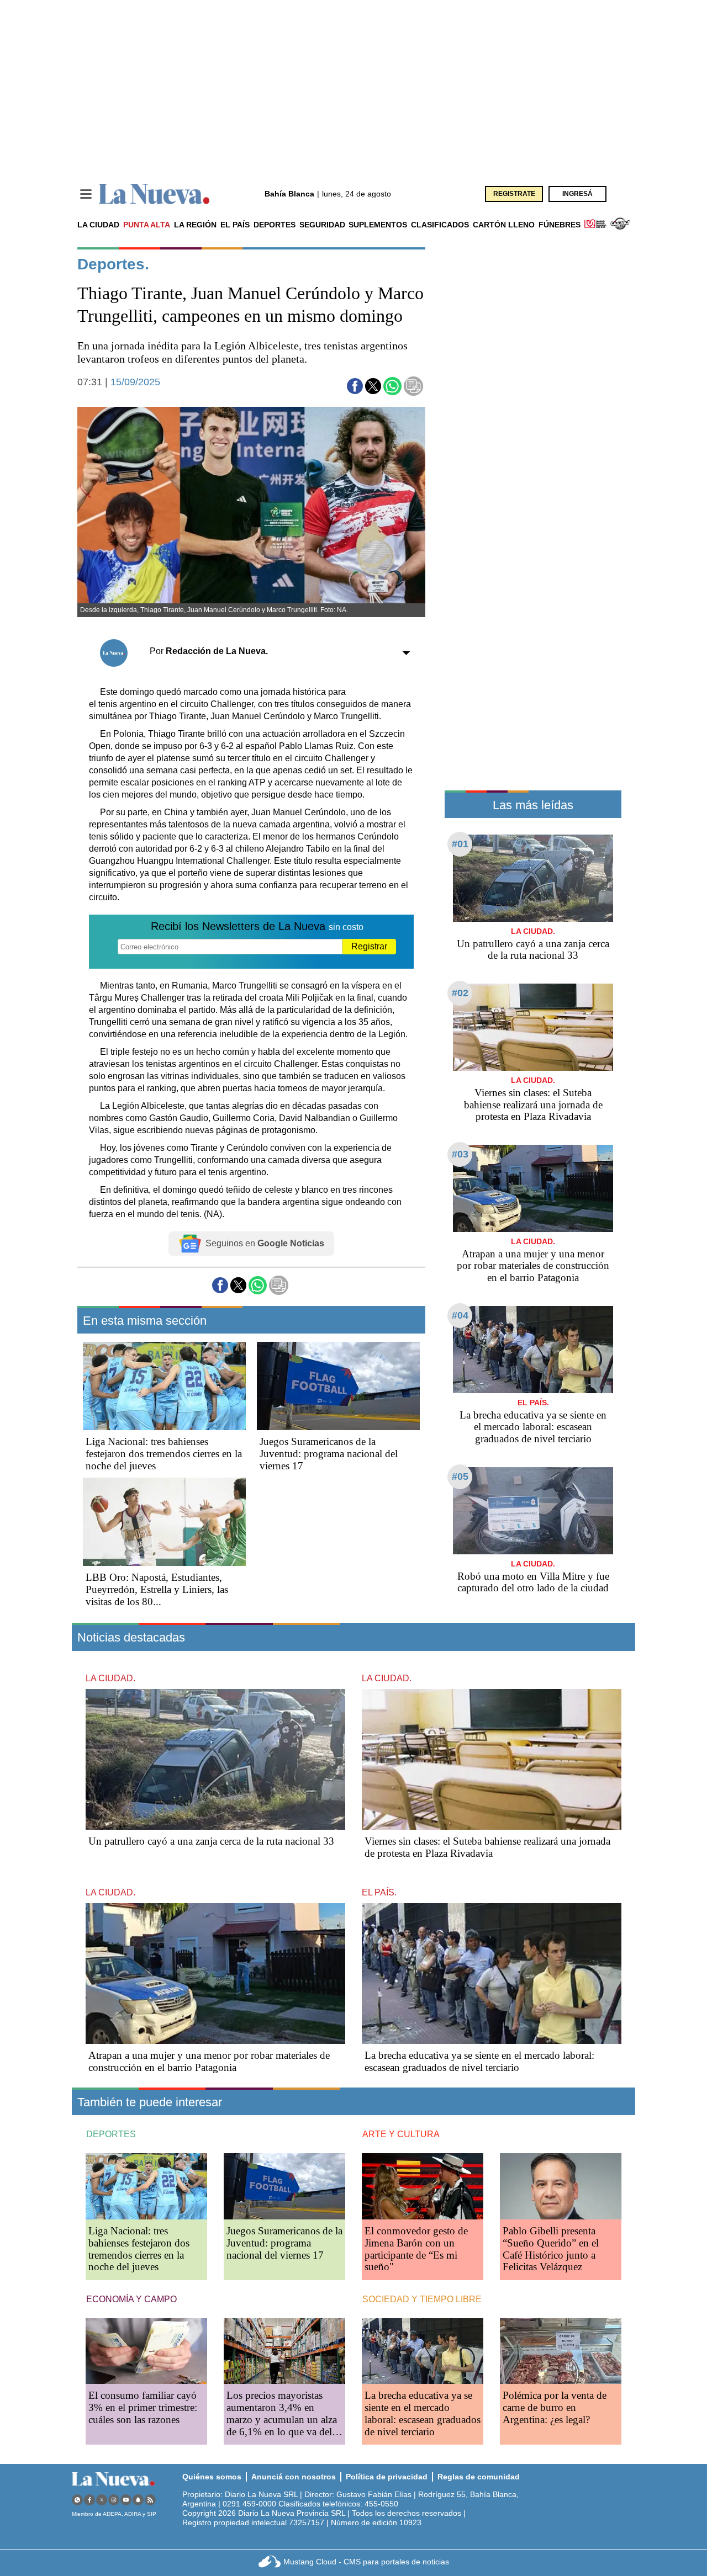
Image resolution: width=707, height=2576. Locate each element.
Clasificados (440, 225)
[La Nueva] (154, 194)
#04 (460, 1315)
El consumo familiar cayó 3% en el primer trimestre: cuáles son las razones (143, 2407)
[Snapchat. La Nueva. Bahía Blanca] (138, 2500)
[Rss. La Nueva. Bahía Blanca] (150, 2500)
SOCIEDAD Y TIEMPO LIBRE (422, 2299)
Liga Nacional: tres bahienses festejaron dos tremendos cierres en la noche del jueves (164, 1454)
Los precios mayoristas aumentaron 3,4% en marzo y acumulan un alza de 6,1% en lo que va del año (282, 2419)
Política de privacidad (387, 2477)
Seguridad (322, 225)
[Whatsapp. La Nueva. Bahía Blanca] (77, 2500)
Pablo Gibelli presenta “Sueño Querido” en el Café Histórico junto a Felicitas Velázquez (551, 2249)
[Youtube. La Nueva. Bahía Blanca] (126, 2500)
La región (195, 225)
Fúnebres (560, 225)
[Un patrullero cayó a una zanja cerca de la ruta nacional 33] (533, 878)
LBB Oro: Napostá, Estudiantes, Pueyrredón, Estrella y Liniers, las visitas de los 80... (157, 1589)
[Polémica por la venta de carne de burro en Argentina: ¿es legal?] (561, 2351)
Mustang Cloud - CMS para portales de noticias (366, 2562)
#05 (460, 1476)
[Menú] (86, 194)
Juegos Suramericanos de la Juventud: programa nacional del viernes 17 (329, 1454)
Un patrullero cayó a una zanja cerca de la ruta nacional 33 (533, 950)
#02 (460, 993)
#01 (460, 844)
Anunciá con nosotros (294, 2477)
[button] (355, 386)
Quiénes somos (212, 2477)
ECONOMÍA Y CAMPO (131, 2299)
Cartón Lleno (504, 225)
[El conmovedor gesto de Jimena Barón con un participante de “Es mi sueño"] (423, 2186)
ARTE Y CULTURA (401, 2134)
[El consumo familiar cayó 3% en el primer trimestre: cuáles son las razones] (146, 2351)
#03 (460, 1154)
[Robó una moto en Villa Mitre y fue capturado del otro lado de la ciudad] (533, 1510)
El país (235, 225)
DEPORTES (111, 2134)
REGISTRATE (514, 194)
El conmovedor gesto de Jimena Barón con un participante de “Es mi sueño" (416, 2249)
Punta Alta (147, 225)
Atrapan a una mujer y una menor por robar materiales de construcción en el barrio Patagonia (533, 1266)
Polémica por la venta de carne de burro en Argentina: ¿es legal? (555, 2407)
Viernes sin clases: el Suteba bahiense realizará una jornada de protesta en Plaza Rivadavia (533, 1105)
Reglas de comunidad (479, 2477)
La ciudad (98, 225)
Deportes (275, 225)
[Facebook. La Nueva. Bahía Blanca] (89, 2500)
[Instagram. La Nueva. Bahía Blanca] (114, 2500)
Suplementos (378, 225)
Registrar (369, 946)
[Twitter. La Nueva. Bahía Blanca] (102, 2500)
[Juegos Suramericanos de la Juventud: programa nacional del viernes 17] (338, 1386)
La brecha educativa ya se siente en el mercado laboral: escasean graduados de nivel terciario (533, 1427)
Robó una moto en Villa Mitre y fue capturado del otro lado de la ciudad (533, 1582)
